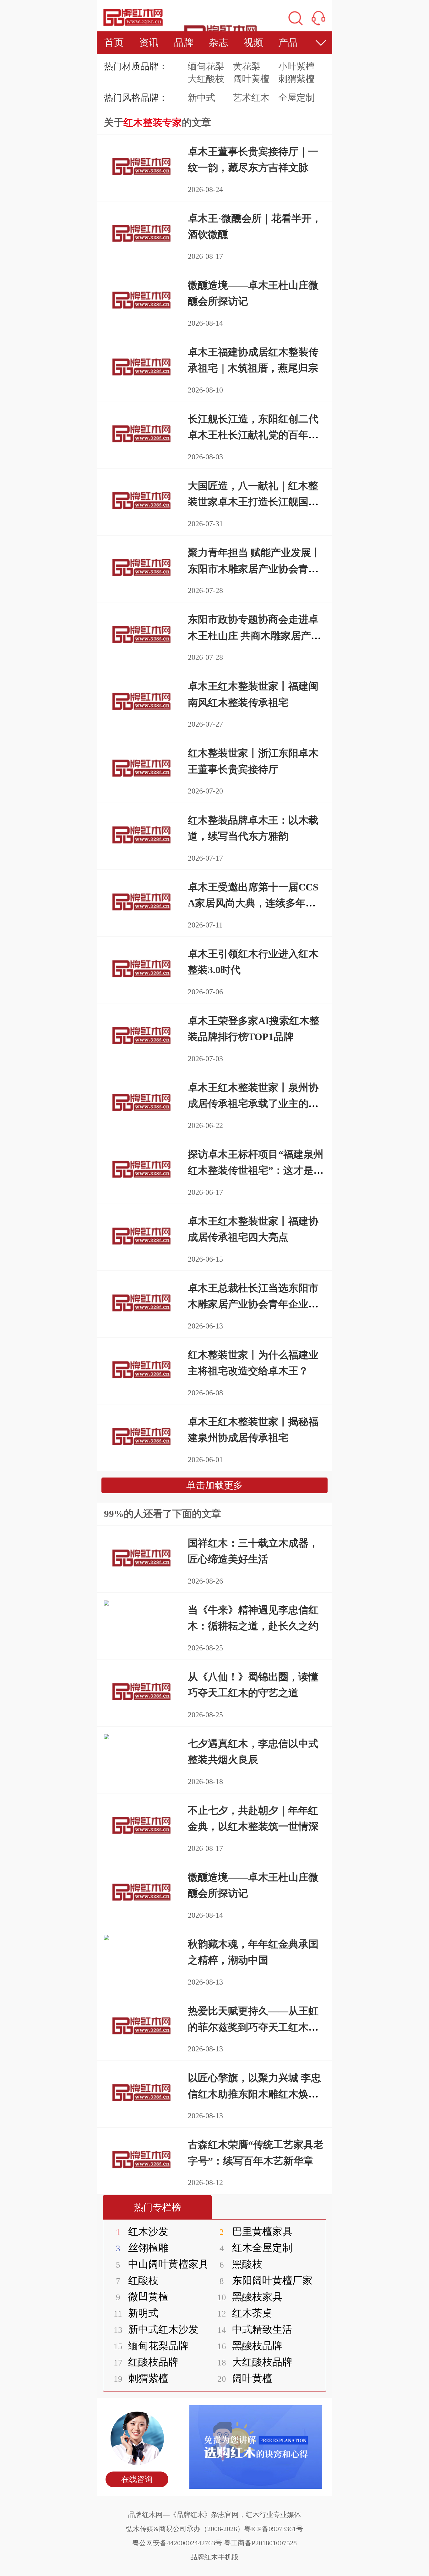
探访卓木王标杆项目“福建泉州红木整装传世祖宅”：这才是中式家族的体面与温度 (256, 1170)
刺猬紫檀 (296, 79)
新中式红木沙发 (156, 2329)
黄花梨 (247, 66)
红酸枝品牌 (146, 2362)
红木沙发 (142, 2231)
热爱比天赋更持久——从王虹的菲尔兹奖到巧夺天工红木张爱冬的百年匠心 (253, 2027)
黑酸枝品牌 (250, 2346)
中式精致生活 (255, 2329)
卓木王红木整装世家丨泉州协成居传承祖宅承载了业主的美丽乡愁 (253, 1104)
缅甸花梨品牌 (151, 2346)
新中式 (201, 98)
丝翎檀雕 (142, 2248)
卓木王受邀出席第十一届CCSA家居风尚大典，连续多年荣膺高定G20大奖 (253, 903)
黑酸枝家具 (250, 2297)
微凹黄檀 (142, 2297)
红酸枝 (137, 2280)
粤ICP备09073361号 (274, 2529)
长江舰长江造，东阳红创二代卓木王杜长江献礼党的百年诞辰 (253, 435)
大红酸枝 (206, 79)
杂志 (219, 43)
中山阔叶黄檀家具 (162, 2264)
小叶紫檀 (296, 66)
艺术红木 (251, 98)
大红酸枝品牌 (255, 2362)
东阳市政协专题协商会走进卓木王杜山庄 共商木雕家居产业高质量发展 (254, 635)
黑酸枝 (241, 2264)
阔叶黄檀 (251, 79)
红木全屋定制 (256, 2248)
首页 (114, 43)
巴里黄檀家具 (256, 2231)
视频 (253, 43)
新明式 (136, 2313)
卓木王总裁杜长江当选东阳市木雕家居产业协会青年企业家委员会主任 (253, 1304)
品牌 (184, 43)
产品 (288, 43)
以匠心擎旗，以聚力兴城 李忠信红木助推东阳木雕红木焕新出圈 (254, 2094)
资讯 (149, 43)
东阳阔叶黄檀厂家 (266, 2280)
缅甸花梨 (206, 66)
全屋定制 (296, 98)
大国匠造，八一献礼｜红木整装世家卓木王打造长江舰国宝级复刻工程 (253, 502)
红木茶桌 (245, 2313)
